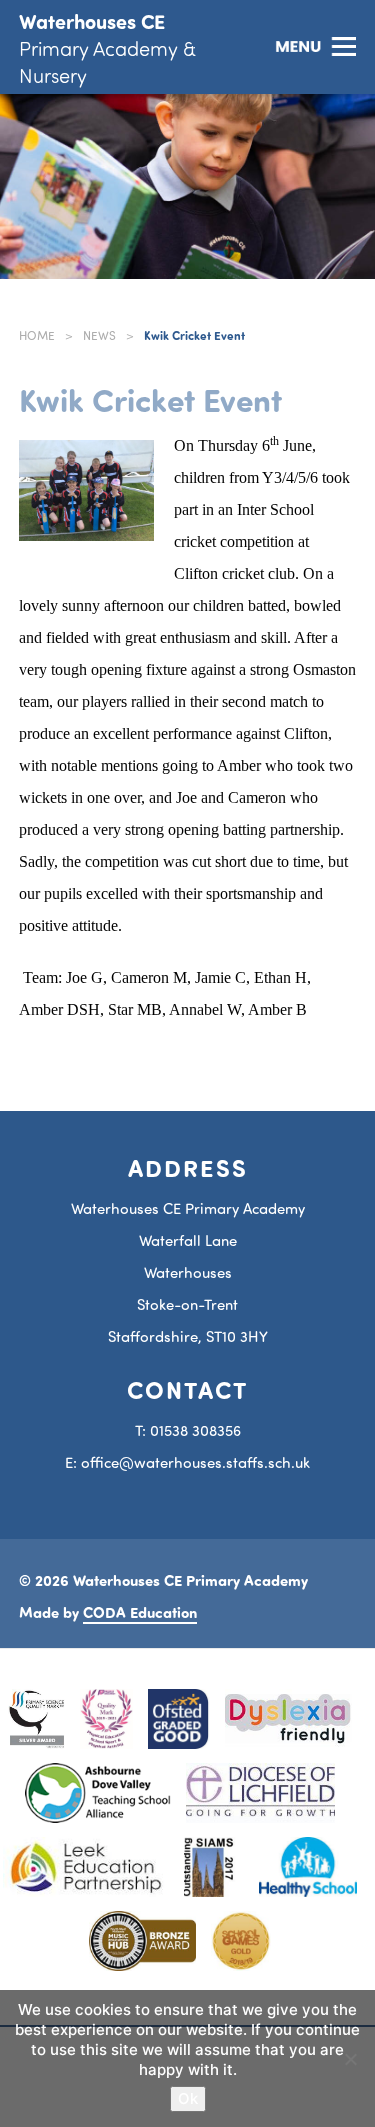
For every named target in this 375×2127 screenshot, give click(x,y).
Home (37, 335)
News (99, 335)
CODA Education (140, 1612)
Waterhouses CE (107, 47)
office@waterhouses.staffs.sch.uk (195, 1462)
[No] (350, 2059)
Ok (188, 2098)
